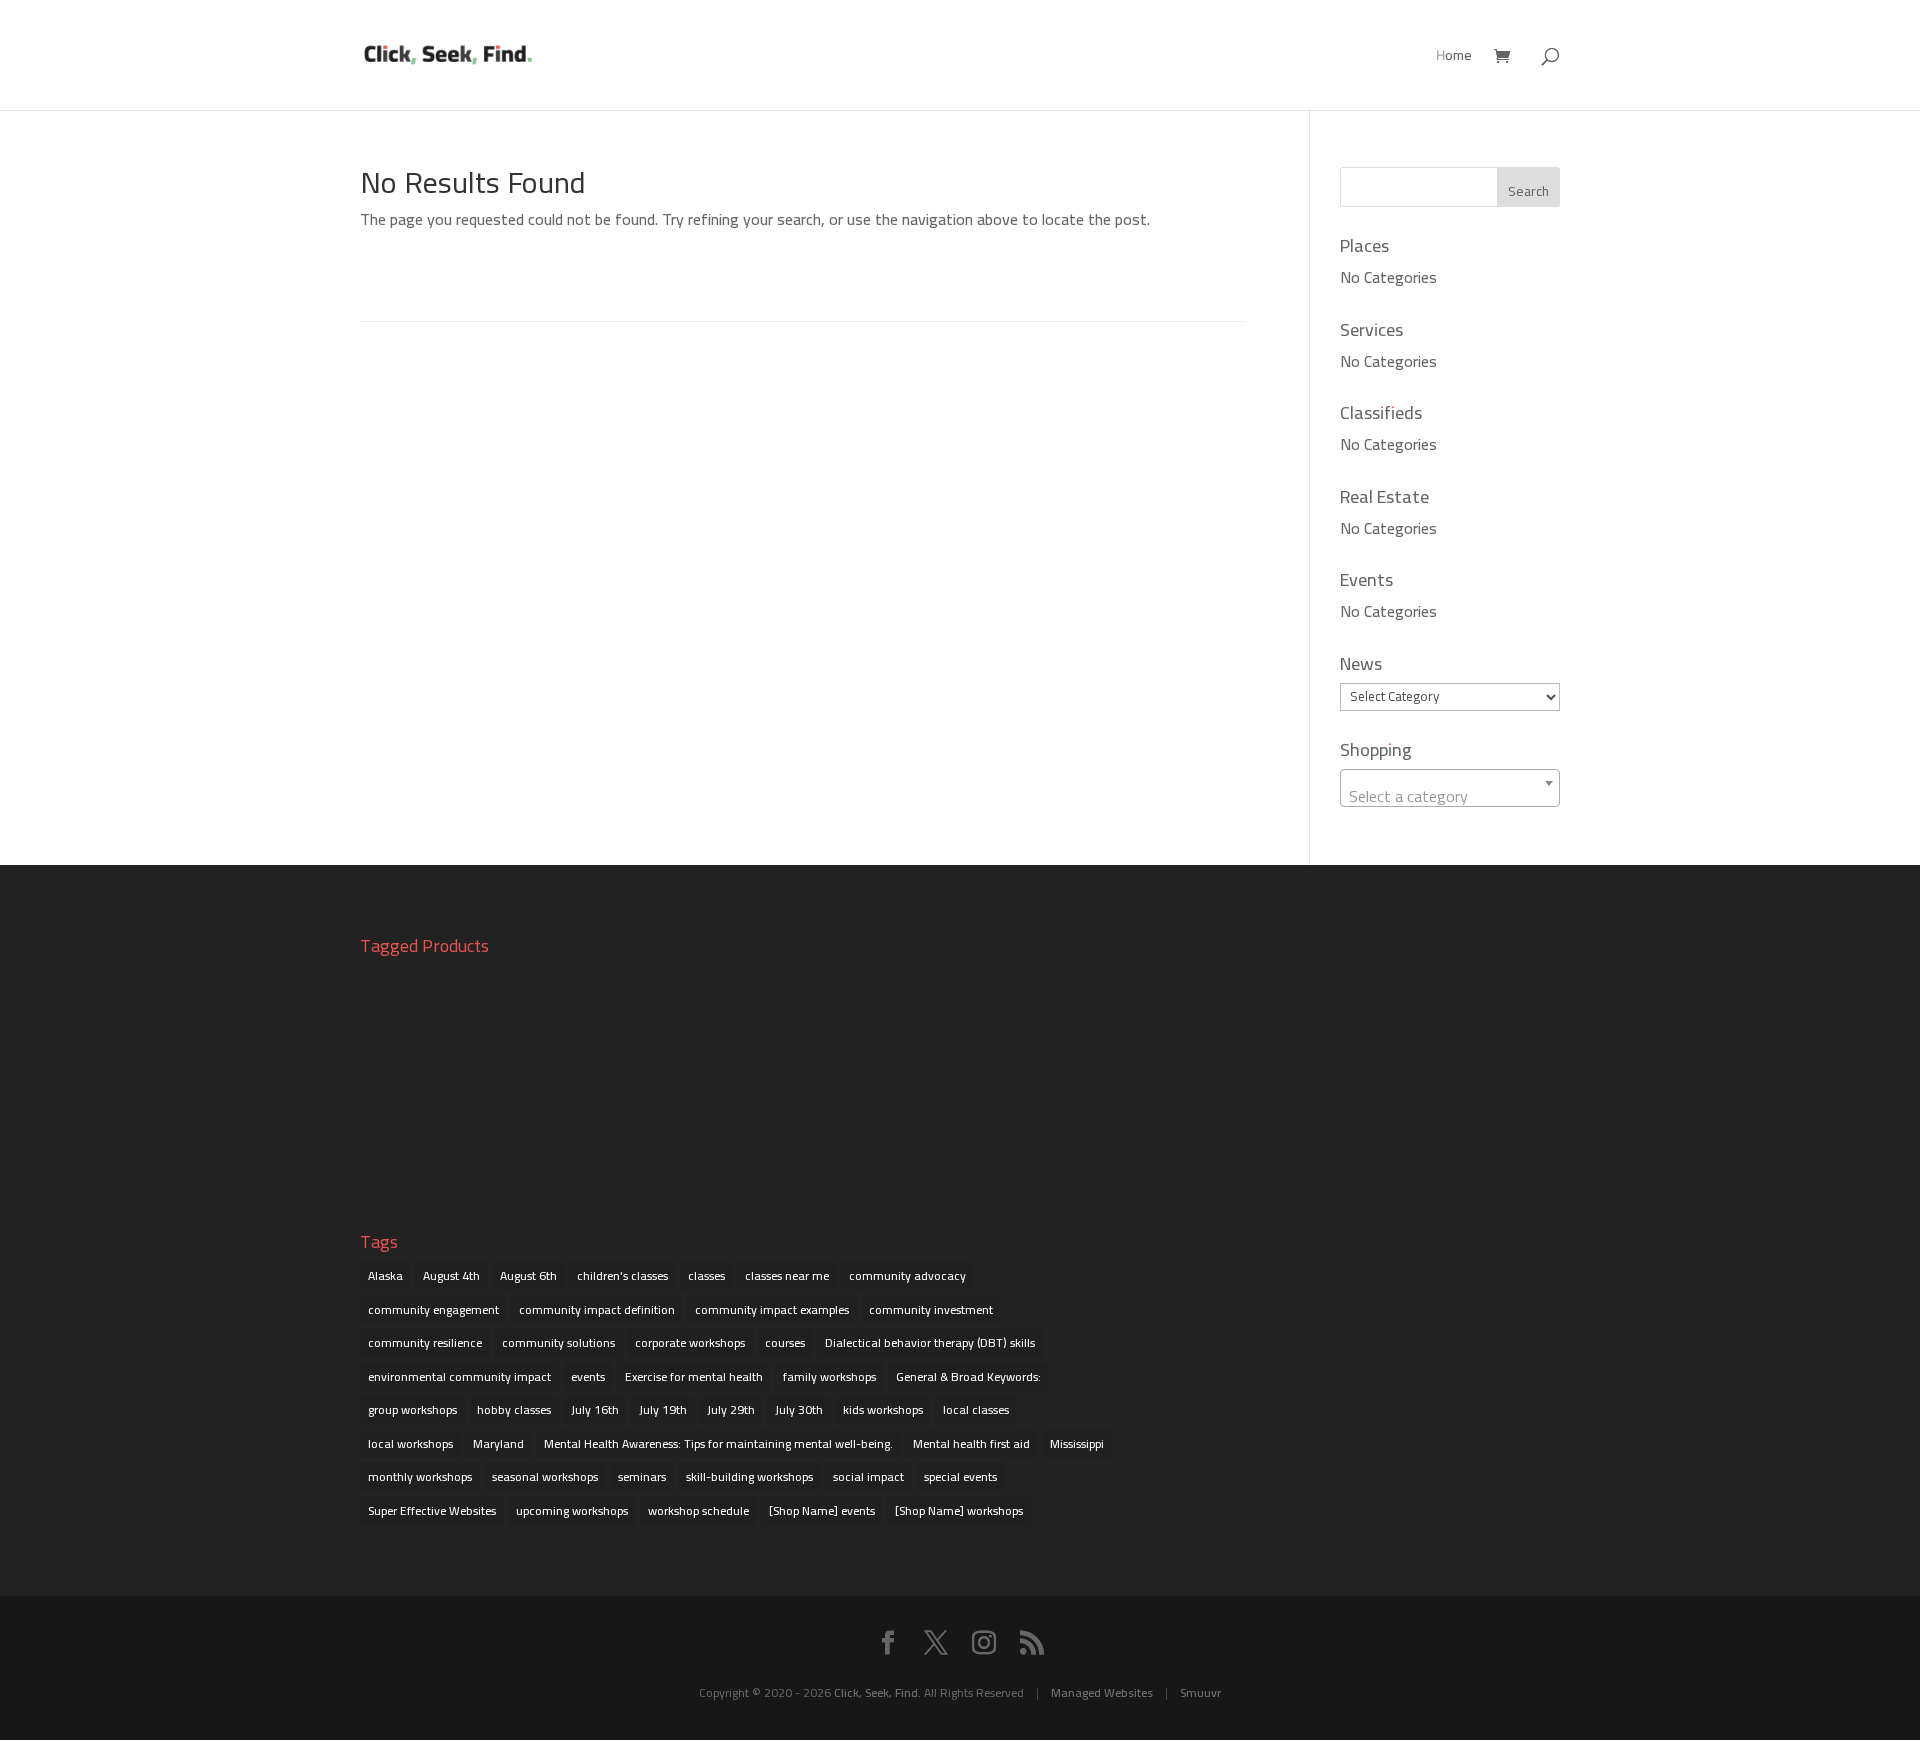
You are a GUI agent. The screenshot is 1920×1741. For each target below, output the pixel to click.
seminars (642, 1476)
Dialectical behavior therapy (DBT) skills (930, 1342)
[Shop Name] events (822, 1510)
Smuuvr (1200, 1692)
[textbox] (1450, 796)
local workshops (410, 1443)
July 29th (731, 1409)
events (588, 1376)
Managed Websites (1102, 1692)
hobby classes (514, 1409)
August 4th (451, 1275)
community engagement (433, 1309)
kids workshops (883, 1409)
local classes (976, 1409)
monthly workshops (420, 1476)
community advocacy (907, 1275)
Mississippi (1077, 1443)
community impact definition (597, 1309)
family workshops (829, 1376)
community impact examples (772, 1309)
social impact (868, 1476)
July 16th (595, 1409)
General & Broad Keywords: (968, 1376)
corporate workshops (690, 1342)
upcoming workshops (572, 1510)
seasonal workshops (545, 1476)
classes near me (787, 1275)
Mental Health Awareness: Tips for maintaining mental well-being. (718, 1443)
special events (960, 1476)
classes (706, 1275)
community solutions (558, 1342)
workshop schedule (698, 1510)
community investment (931, 1309)
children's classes (622, 1275)
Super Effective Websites (432, 1510)
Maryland (498, 1443)
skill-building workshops (749, 1476)
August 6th (528, 1275)
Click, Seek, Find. (877, 1692)
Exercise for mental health (694, 1376)
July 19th (663, 1409)
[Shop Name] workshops (959, 1510)
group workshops (412, 1409)
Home (1454, 58)
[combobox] (1450, 788)
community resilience (425, 1342)
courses (785, 1342)
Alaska (385, 1275)
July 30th (799, 1409)
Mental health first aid (971, 1443)
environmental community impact (459, 1376)
